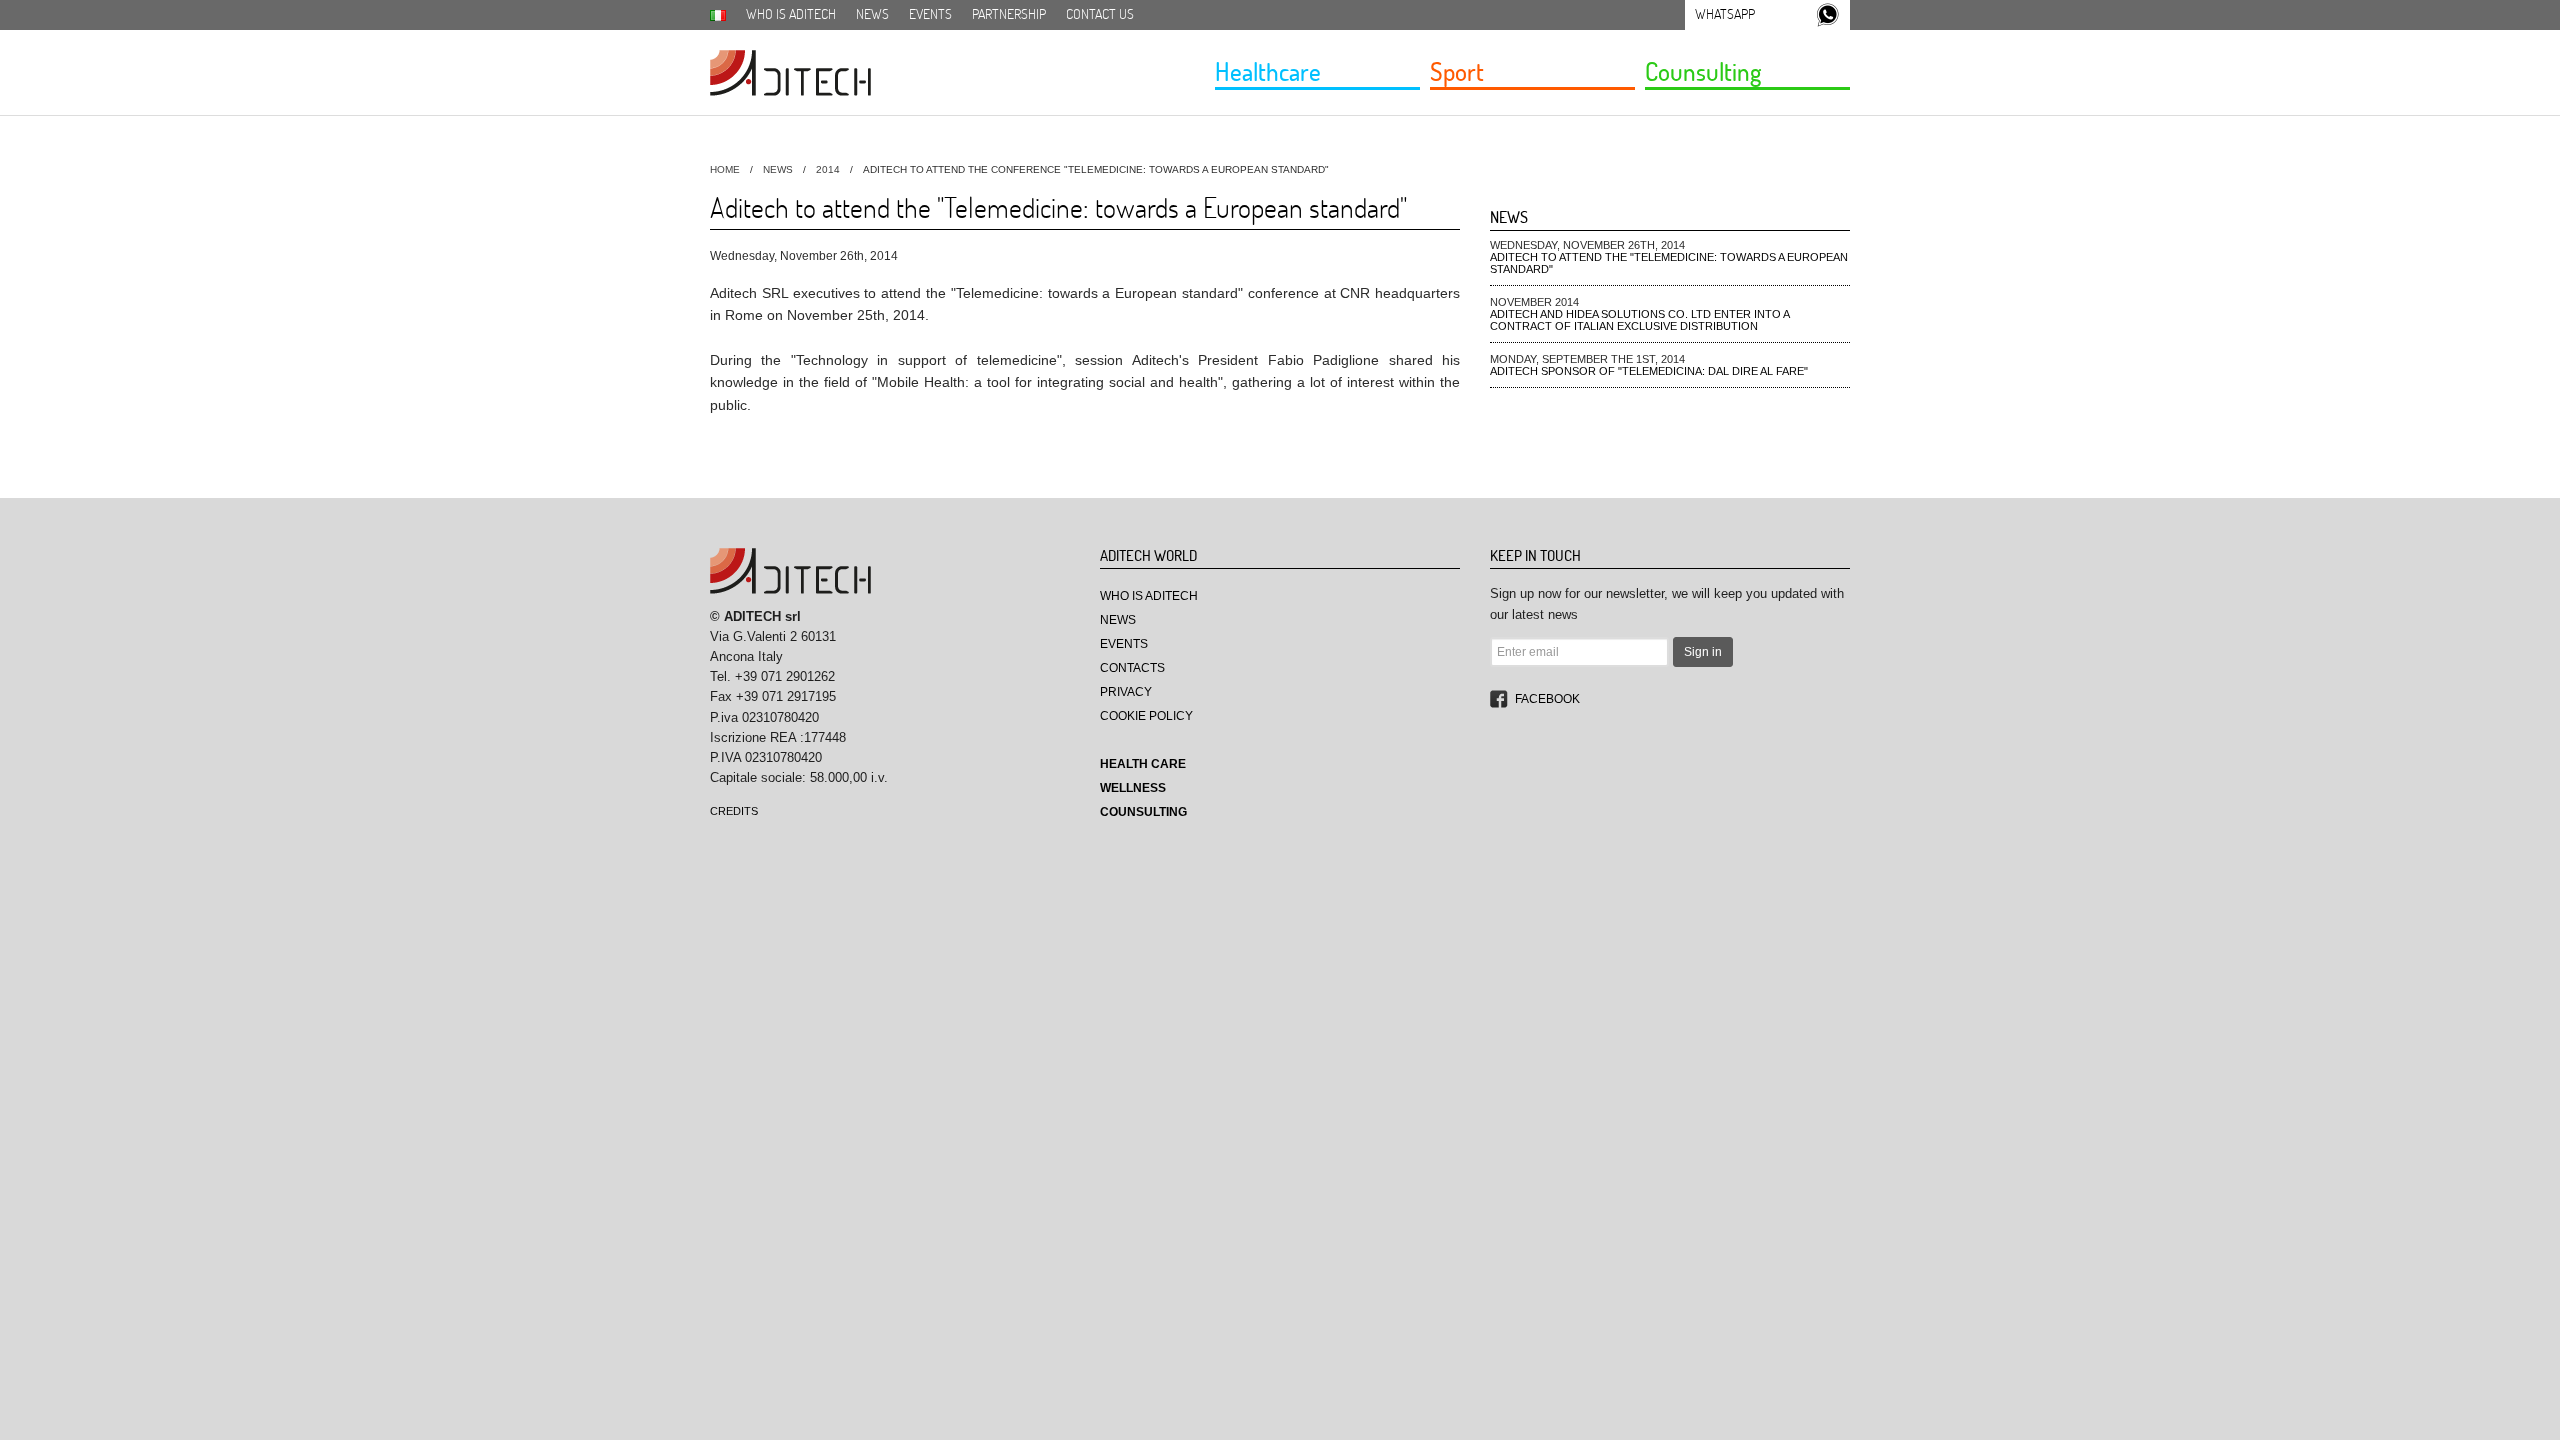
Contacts (1132, 668)
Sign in (1703, 652)
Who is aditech (791, 14)
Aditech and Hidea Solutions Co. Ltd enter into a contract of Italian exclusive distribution (1639, 320)
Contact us (1100, 14)
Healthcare (1268, 71)
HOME (725, 169)
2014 (828, 169)
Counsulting (1703, 71)
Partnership (1009, 14)
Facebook (1547, 699)
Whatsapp (1725, 14)
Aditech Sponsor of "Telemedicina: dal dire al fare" (1649, 371)
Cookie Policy (1146, 716)
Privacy (1126, 692)
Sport (1457, 71)
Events (930, 14)
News (872, 14)
